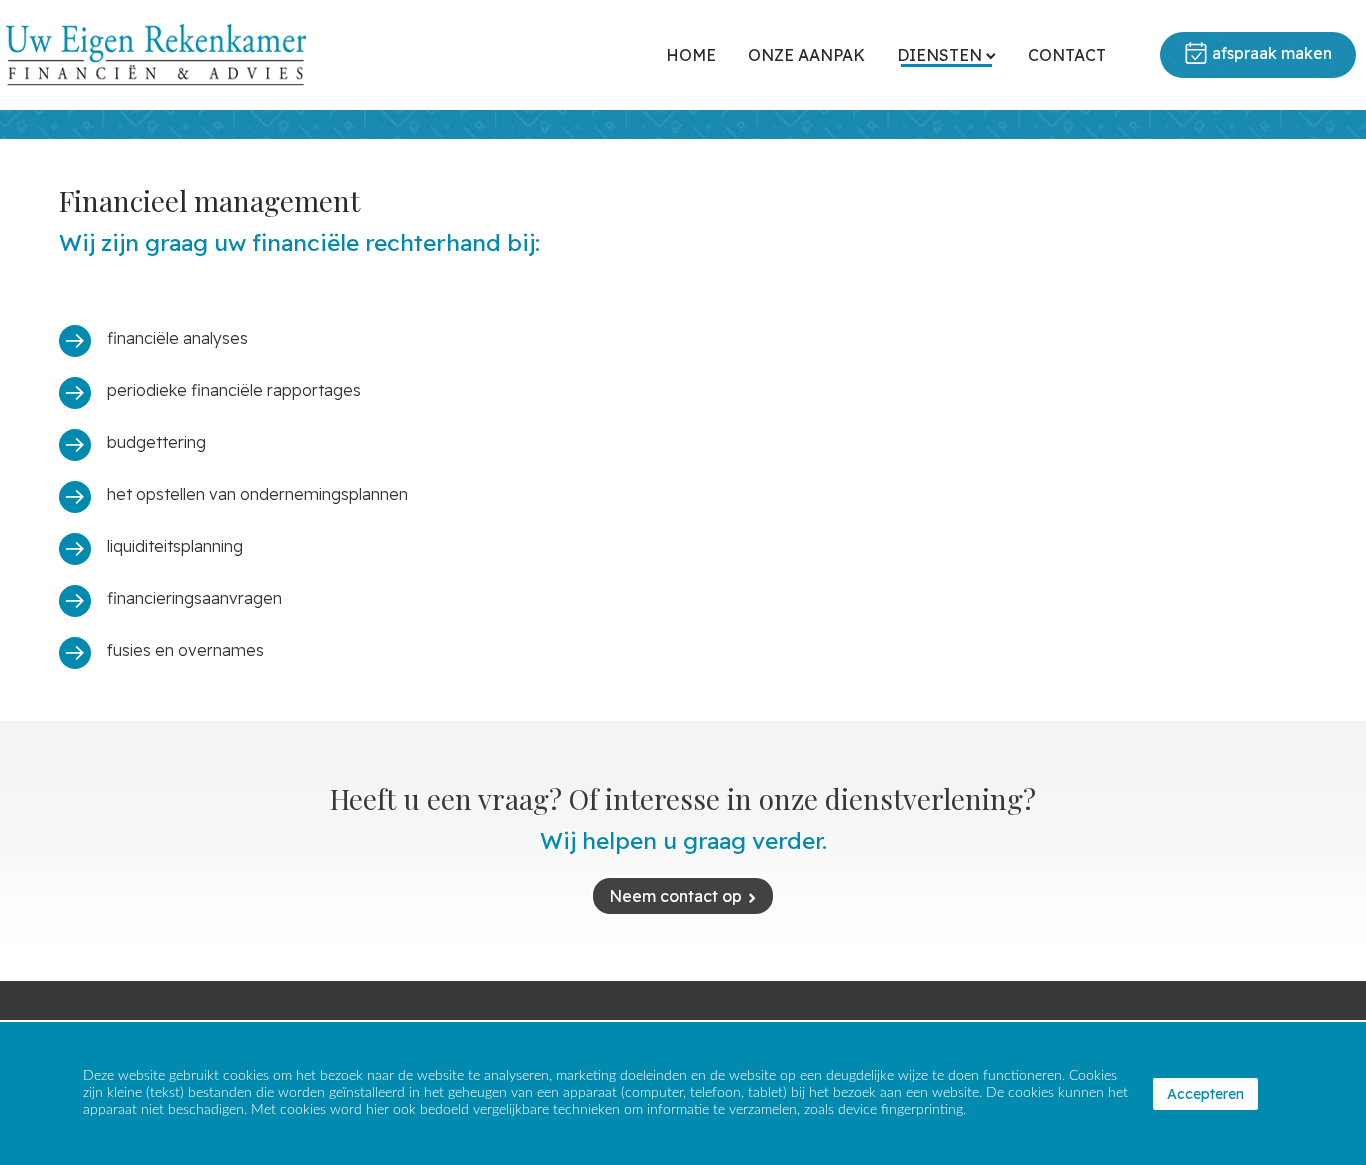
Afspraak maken (1272, 53)
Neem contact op (675, 896)
